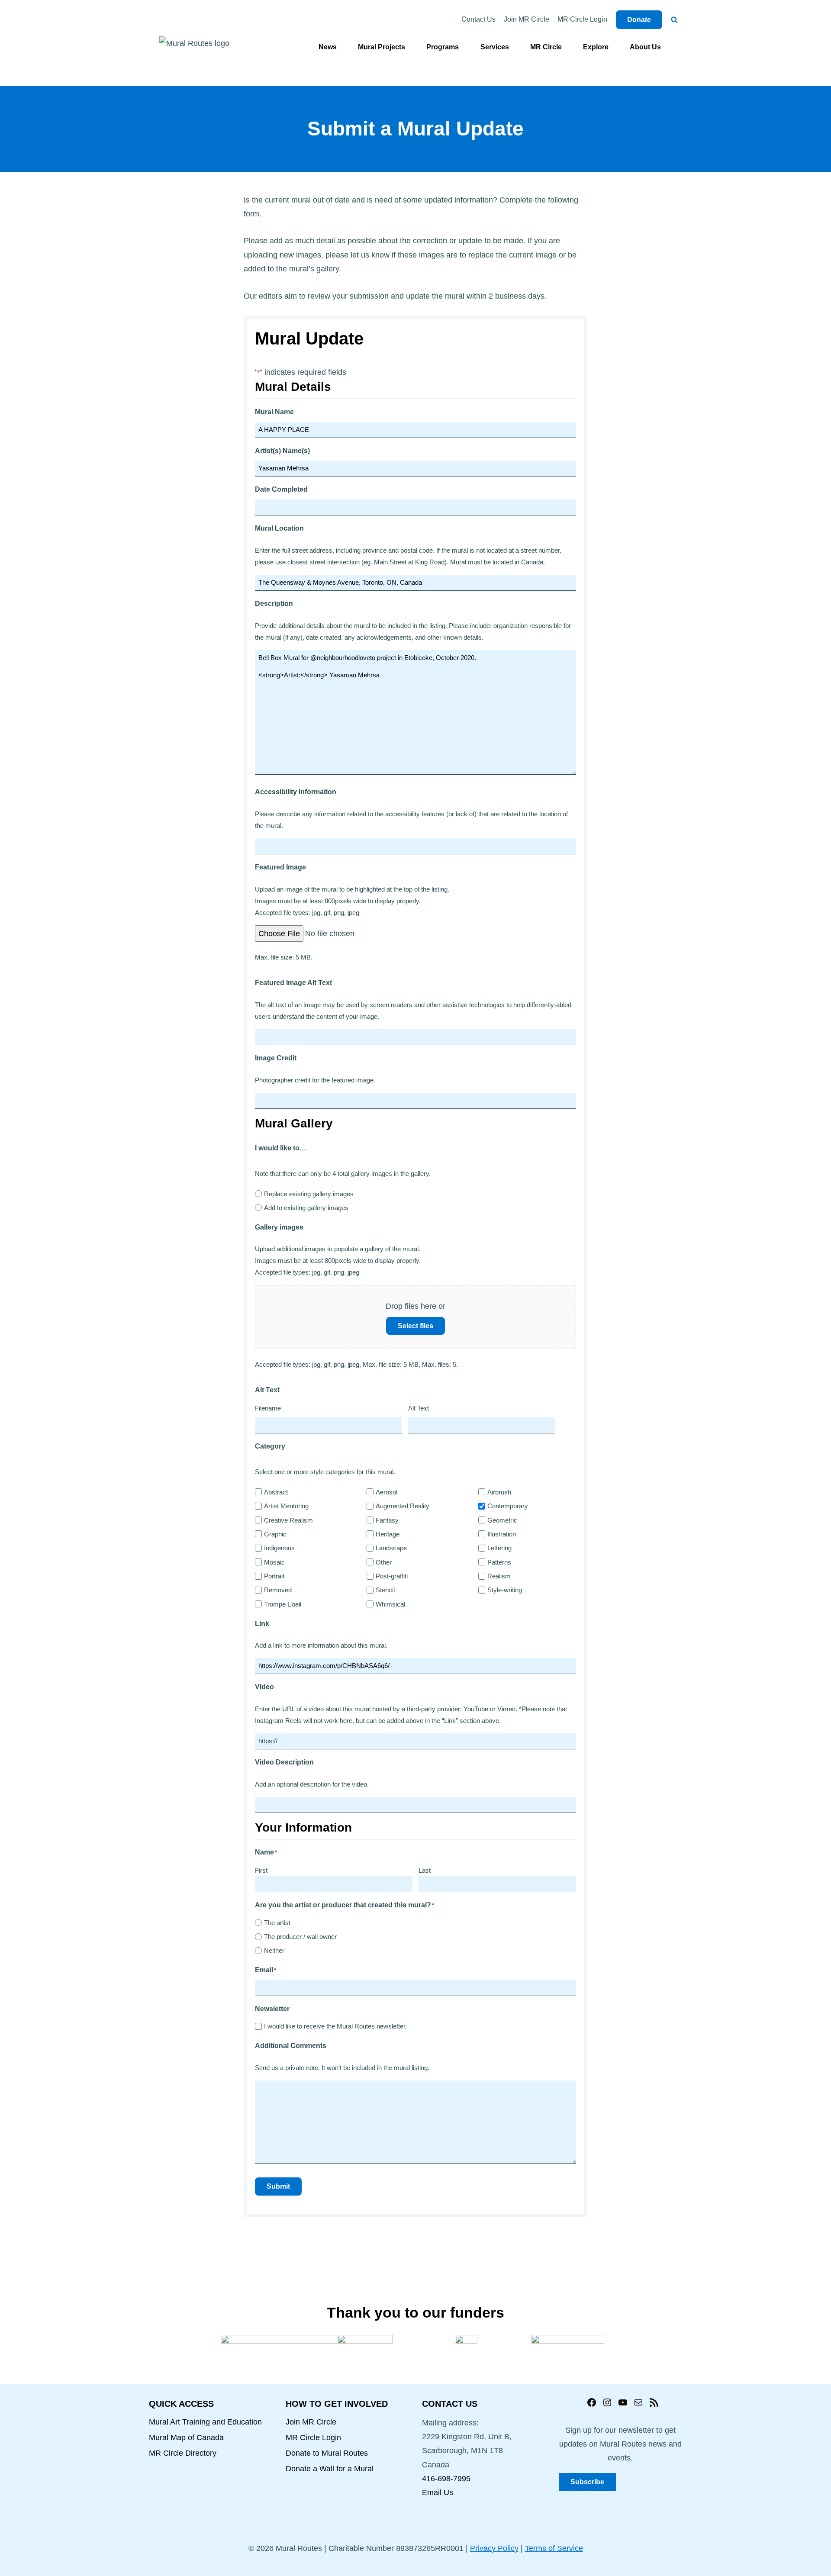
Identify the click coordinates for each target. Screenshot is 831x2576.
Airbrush (499, 1492)
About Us (645, 47)
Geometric (502, 1520)
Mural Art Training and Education (205, 2422)
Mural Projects (382, 47)
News (328, 47)
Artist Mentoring (286, 1506)
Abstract (276, 1492)
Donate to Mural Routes (327, 2453)
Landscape (391, 1548)
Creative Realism (288, 1520)
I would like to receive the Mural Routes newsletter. (335, 2026)
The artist (277, 1923)
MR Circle (546, 47)
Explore (596, 47)
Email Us (438, 2492)
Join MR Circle (527, 19)
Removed (278, 1590)
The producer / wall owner (300, 1937)
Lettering (499, 1548)
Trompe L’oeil (283, 1604)
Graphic (275, 1534)
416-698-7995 (446, 2479)
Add (561, 1426)
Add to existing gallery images (306, 1208)
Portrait (274, 1576)
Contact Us (478, 19)
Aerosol (387, 1492)
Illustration (502, 1534)
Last (425, 1870)
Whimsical (390, 1604)
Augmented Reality (403, 1506)
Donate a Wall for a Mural (330, 2469)
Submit (278, 2186)
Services (495, 47)
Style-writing (505, 1590)
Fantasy (387, 1520)
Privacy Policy (494, 2548)
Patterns (499, 1562)
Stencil (385, 1590)
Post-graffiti (392, 1576)
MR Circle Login (582, 19)
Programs (443, 47)
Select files (415, 1326)
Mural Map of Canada (186, 2438)
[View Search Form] (674, 20)
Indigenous (279, 1548)
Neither (274, 1950)
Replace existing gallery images (309, 1194)
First (261, 1870)
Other (384, 1562)
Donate (639, 20)
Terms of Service (554, 2548)
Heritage (388, 1534)
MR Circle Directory (183, 2453)
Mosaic (274, 1562)
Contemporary (508, 1506)
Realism (499, 1576)
